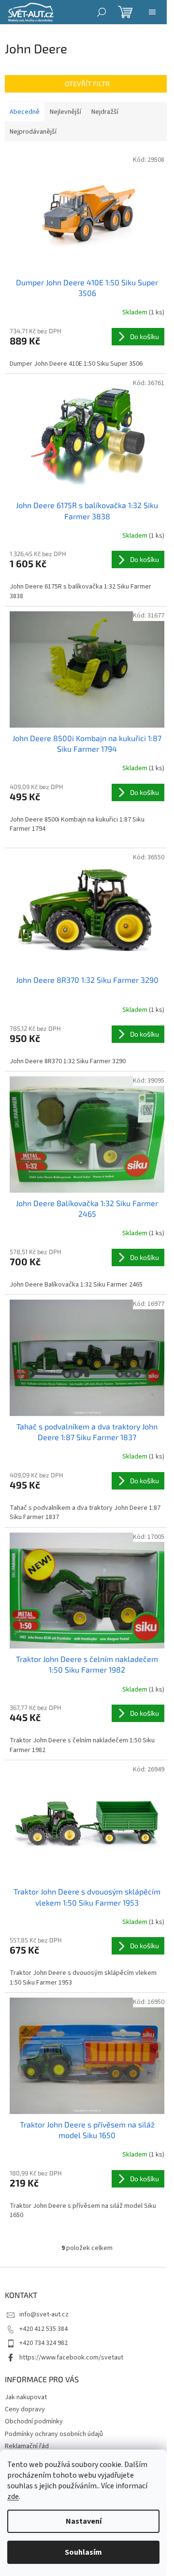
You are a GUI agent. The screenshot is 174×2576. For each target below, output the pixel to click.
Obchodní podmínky (34, 2421)
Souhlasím (83, 2552)
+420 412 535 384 (43, 2329)
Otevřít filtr (87, 84)
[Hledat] (101, 12)
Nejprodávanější (33, 132)
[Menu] (152, 12)
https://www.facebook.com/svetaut (71, 2358)
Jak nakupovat (26, 2397)
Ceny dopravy (25, 2409)
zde (13, 2497)
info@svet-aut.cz (44, 2314)
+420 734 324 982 (43, 2343)
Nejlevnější (65, 112)
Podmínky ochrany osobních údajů (54, 2434)
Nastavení (84, 2521)
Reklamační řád (27, 2446)
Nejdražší (105, 112)
